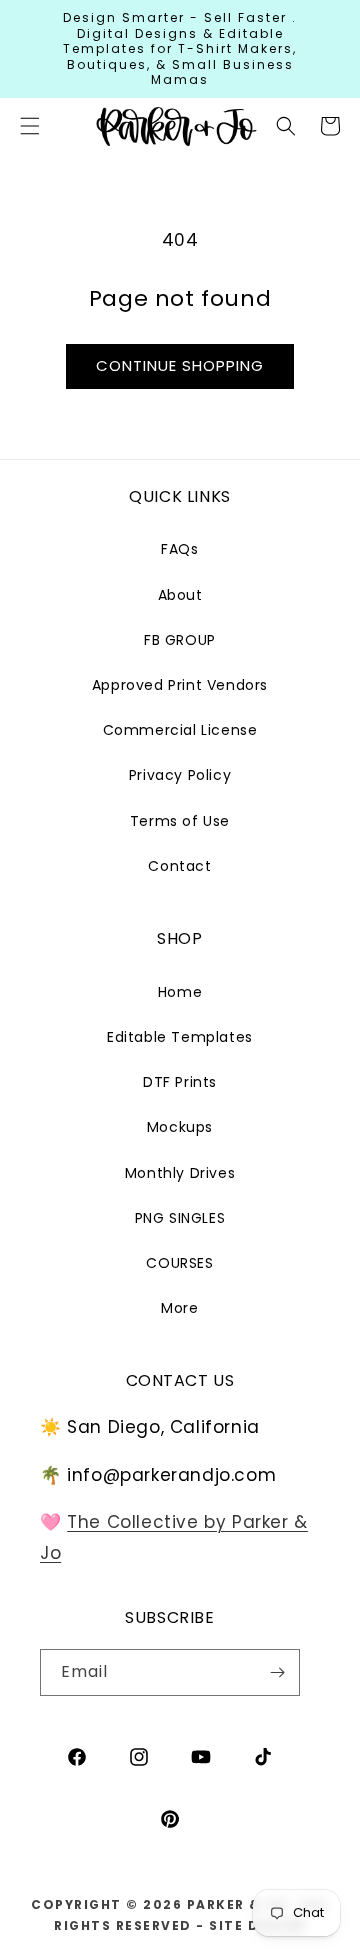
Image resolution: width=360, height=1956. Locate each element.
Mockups (180, 1127)
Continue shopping (180, 365)
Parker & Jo (237, 1904)
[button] (286, 126)
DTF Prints (180, 1082)
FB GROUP (180, 640)
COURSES (179, 1263)
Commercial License (180, 730)
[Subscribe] (277, 1672)
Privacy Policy (180, 775)
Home (180, 992)
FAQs (179, 549)
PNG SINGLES (180, 1218)
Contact (179, 866)
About (180, 595)
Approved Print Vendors (180, 685)
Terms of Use (180, 821)
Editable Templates (180, 1037)
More (179, 1308)
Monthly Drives (180, 1173)
